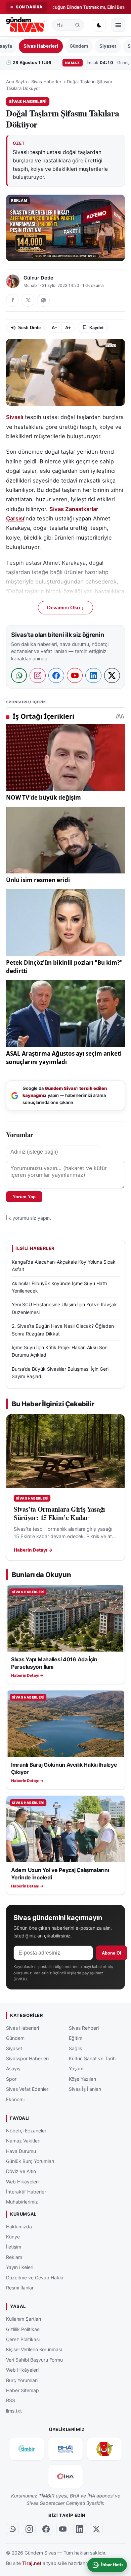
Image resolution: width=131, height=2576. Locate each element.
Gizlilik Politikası (23, 2329)
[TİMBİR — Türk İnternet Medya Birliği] (27, 2449)
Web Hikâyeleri (22, 2182)
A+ (68, 328)
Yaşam (76, 2069)
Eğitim (76, 2038)
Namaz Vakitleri (23, 2141)
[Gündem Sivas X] (96, 2529)
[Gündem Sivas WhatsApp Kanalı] (12, 2529)
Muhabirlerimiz (22, 2202)
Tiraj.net (32, 2563)
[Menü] (118, 25)
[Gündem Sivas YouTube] (63, 2529)
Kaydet (96, 328)
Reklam (14, 2257)
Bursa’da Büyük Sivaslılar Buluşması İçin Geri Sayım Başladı (60, 1373)
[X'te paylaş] (28, 300)
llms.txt (14, 2411)
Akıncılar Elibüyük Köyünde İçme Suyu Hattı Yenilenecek (59, 1287)
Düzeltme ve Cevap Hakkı (35, 2278)
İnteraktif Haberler (26, 2192)
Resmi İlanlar (20, 2288)
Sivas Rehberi (84, 2028)
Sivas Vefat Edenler (27, 2089)
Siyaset (108, 46)
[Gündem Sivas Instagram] (29, 2529)
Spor (11, 2079)
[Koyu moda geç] (99, 25)
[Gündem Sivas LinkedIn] (80, 2529)
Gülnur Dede (38, 278)
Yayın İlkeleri (20, 2267)
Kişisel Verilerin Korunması (34, 2350)
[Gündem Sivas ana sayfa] (26, 25)
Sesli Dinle (29, 328)
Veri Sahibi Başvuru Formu (34, 2360)
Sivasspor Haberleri (27, 2058)
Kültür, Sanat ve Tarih (92, 2058)
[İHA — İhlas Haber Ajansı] (65, 2476)
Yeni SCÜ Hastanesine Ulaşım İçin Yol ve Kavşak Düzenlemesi (64, 1308)
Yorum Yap (24, 1197)
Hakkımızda (19, 2227)
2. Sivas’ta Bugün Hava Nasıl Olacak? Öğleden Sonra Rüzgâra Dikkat (63, 1330)
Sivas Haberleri (41, 46)
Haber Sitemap (23, 2390)
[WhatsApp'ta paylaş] (43, 300)
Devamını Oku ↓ (65, 608)
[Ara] (78, 25)
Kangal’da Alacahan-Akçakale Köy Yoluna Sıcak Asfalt (64, 1266)
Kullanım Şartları (24, 2319)
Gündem (79, 46)
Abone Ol (112, 1953)
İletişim (14, 2247)
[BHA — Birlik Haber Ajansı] (65, 2449)
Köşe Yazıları (82, 2079)
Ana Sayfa (16, 82)
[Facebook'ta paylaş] (12, 300)
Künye (13, 2237)
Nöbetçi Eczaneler (26, 2131)
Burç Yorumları (22, 2380)
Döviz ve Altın (21, 2171)
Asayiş (13, 2069)
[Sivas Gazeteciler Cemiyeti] (104, 2449)
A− (55, 328)
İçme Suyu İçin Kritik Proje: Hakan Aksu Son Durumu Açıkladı (60, 1351)
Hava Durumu (21, 2151)
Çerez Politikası (23, 2339)
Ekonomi (15, 2099)
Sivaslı (15, 417)
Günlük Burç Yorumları (30, 2161)
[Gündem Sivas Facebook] (46, 2529)
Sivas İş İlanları (85, 2089)
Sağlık (76, 2048)
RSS (11, 2401)
